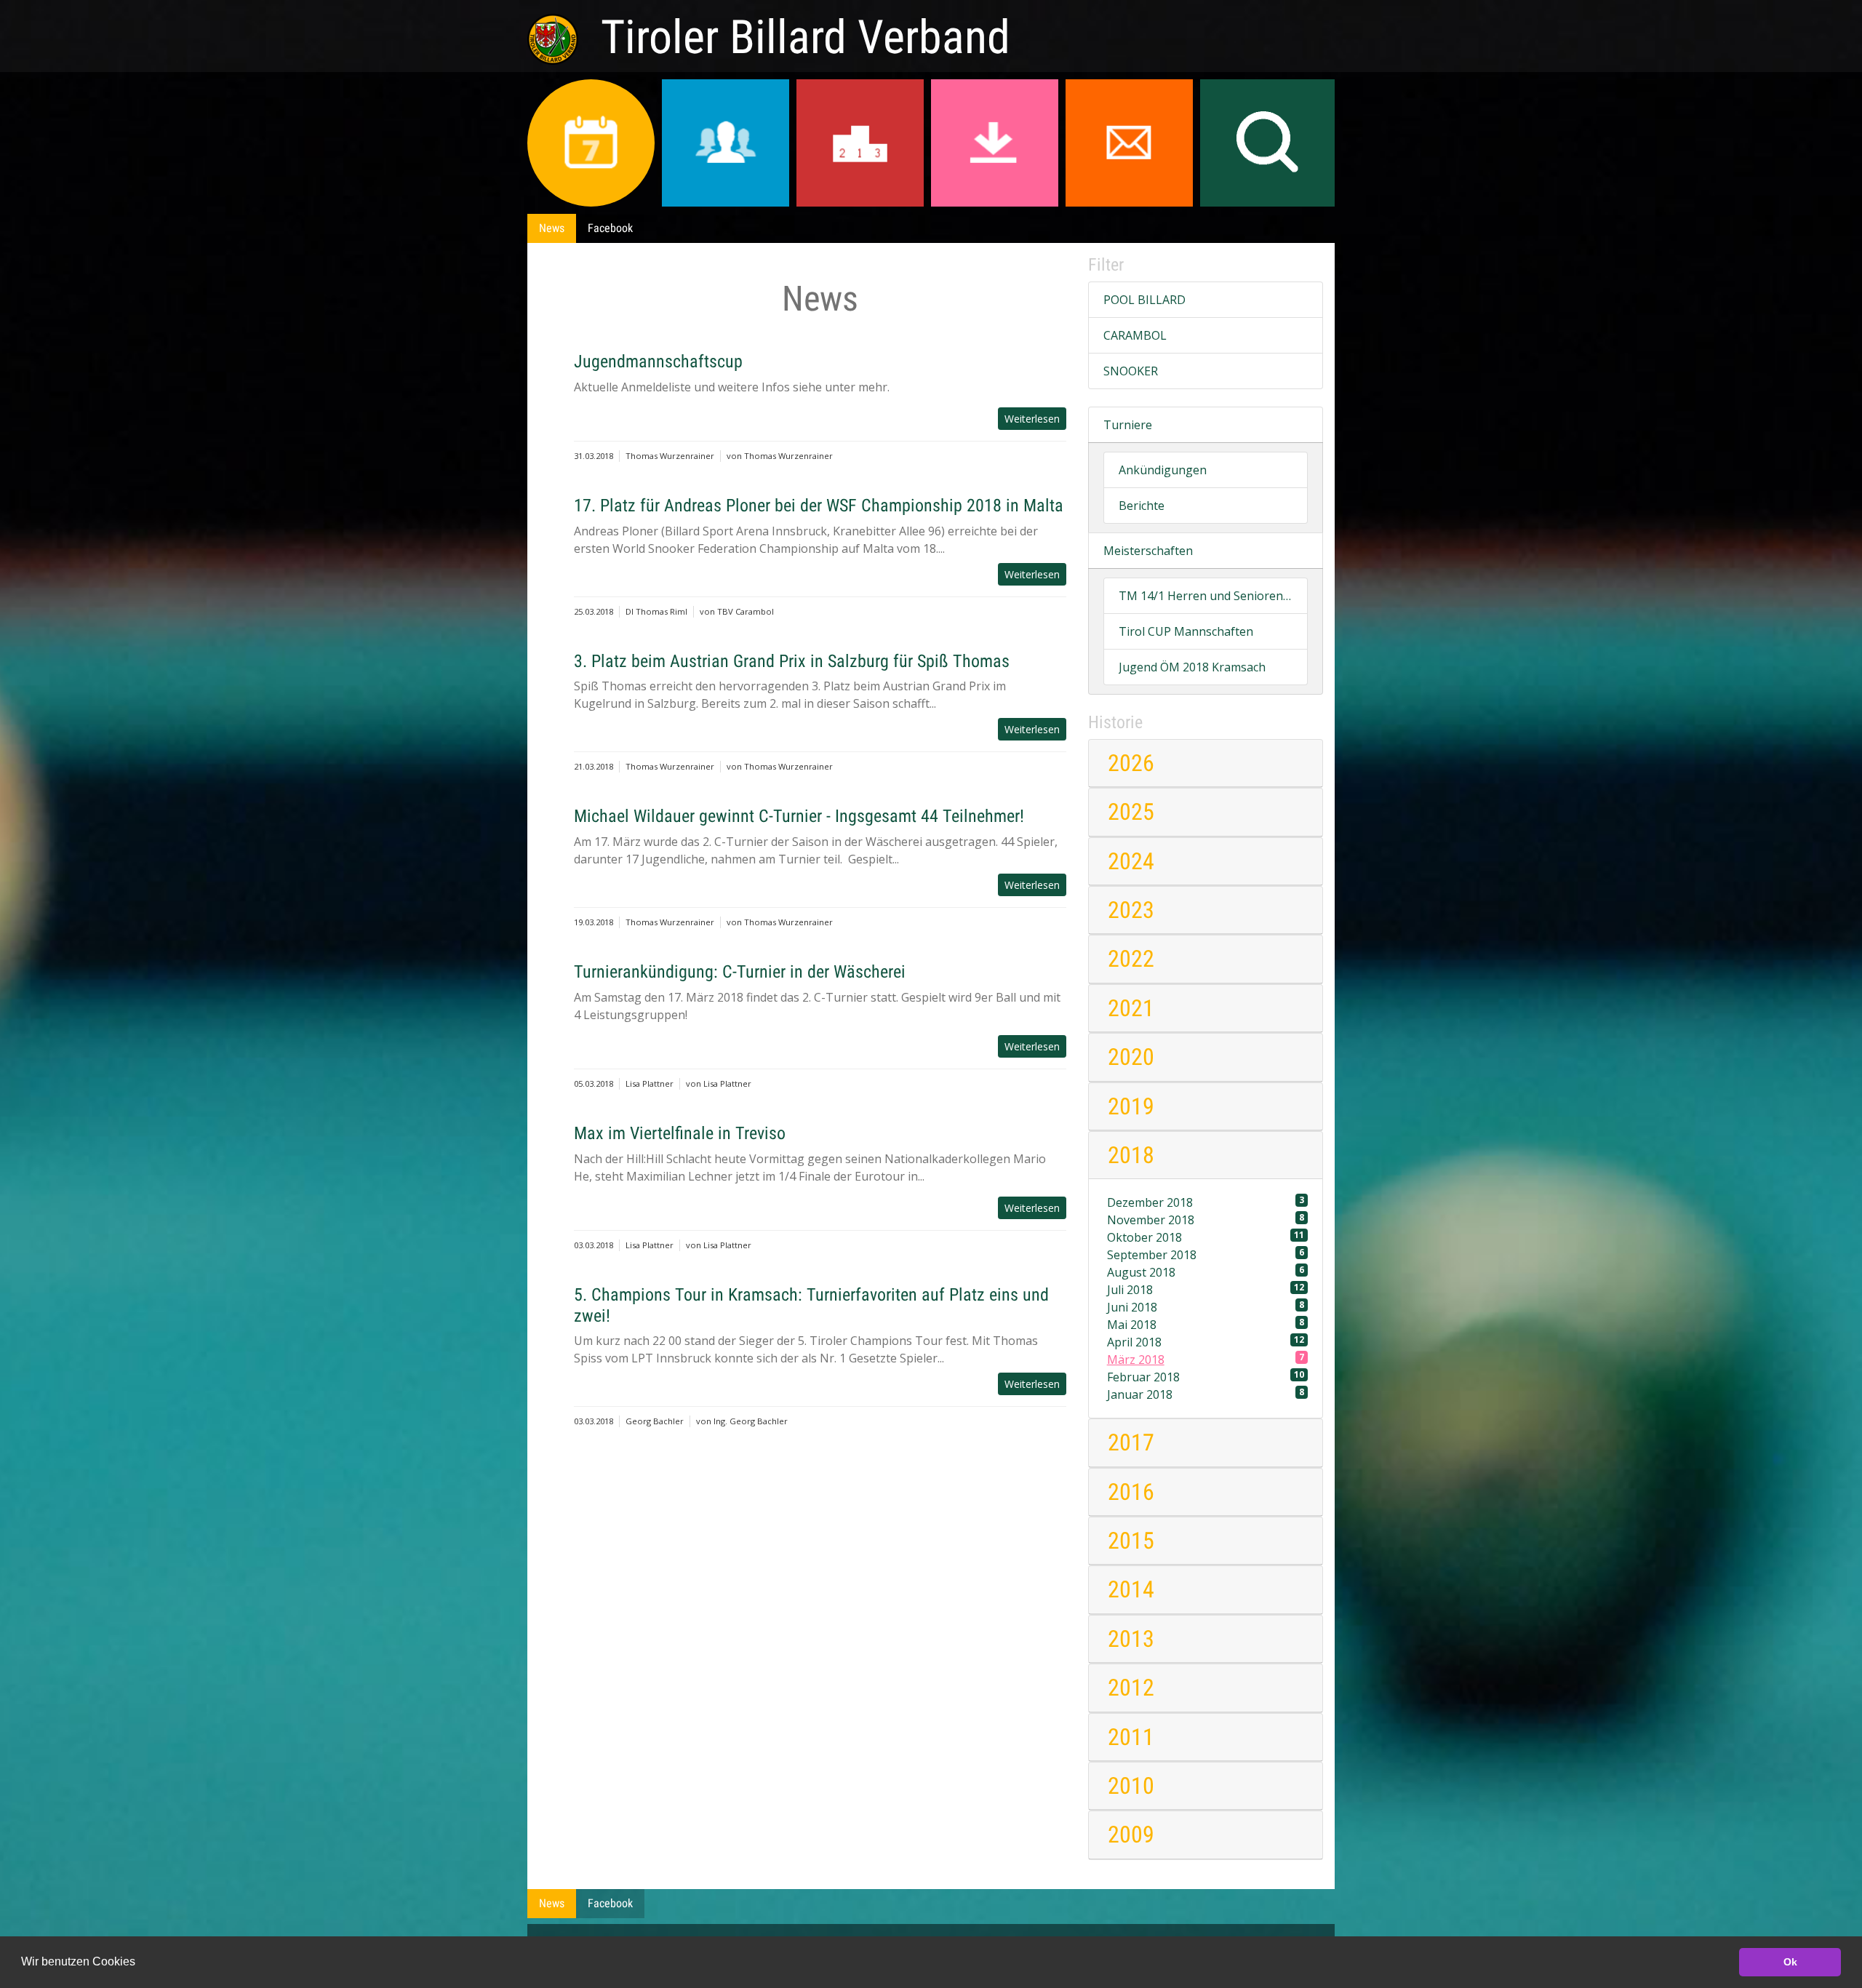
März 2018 (1206, 1359)
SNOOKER (1131, 371)
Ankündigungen (1163, 470)
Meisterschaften (1148, 551)
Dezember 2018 (1206, 1202)
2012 (1131, 1688)
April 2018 (1206, 1342)
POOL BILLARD (1144, 300)
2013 (1131, 1639)
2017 (1131, 1442)
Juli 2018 (1206, 1289)
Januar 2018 (1206, 1394)
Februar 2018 (1206, 1377)
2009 (1131, 1835)
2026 (1131, 763)
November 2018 (1206, 1219)
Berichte (1142, 506)
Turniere (1128, 425)
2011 (1131, 1737)
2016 (1131, 1492)
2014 (1131, 1589)
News (552, 228)
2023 (1131, 910)
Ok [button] (1790, 1962)
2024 (1131, 861)
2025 (1131, 812)
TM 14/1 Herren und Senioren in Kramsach (1206, 596)
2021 (1131, 1008)
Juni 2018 (1206, 1307)
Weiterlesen (1032, 419)
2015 (1131, 1541)
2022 (1131, 959)
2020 (1131, 1057)
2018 (1131, 1155)
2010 (1131, 1786)
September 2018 (1206, 1254)
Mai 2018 (1206, 1324)
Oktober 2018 (1206, 1237)
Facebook (610, 228)
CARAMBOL (1135, 335)
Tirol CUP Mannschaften (1186, 631)
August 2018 (1206, 1272)
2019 (1131, 1106)
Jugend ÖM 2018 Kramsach (1192, 667)
